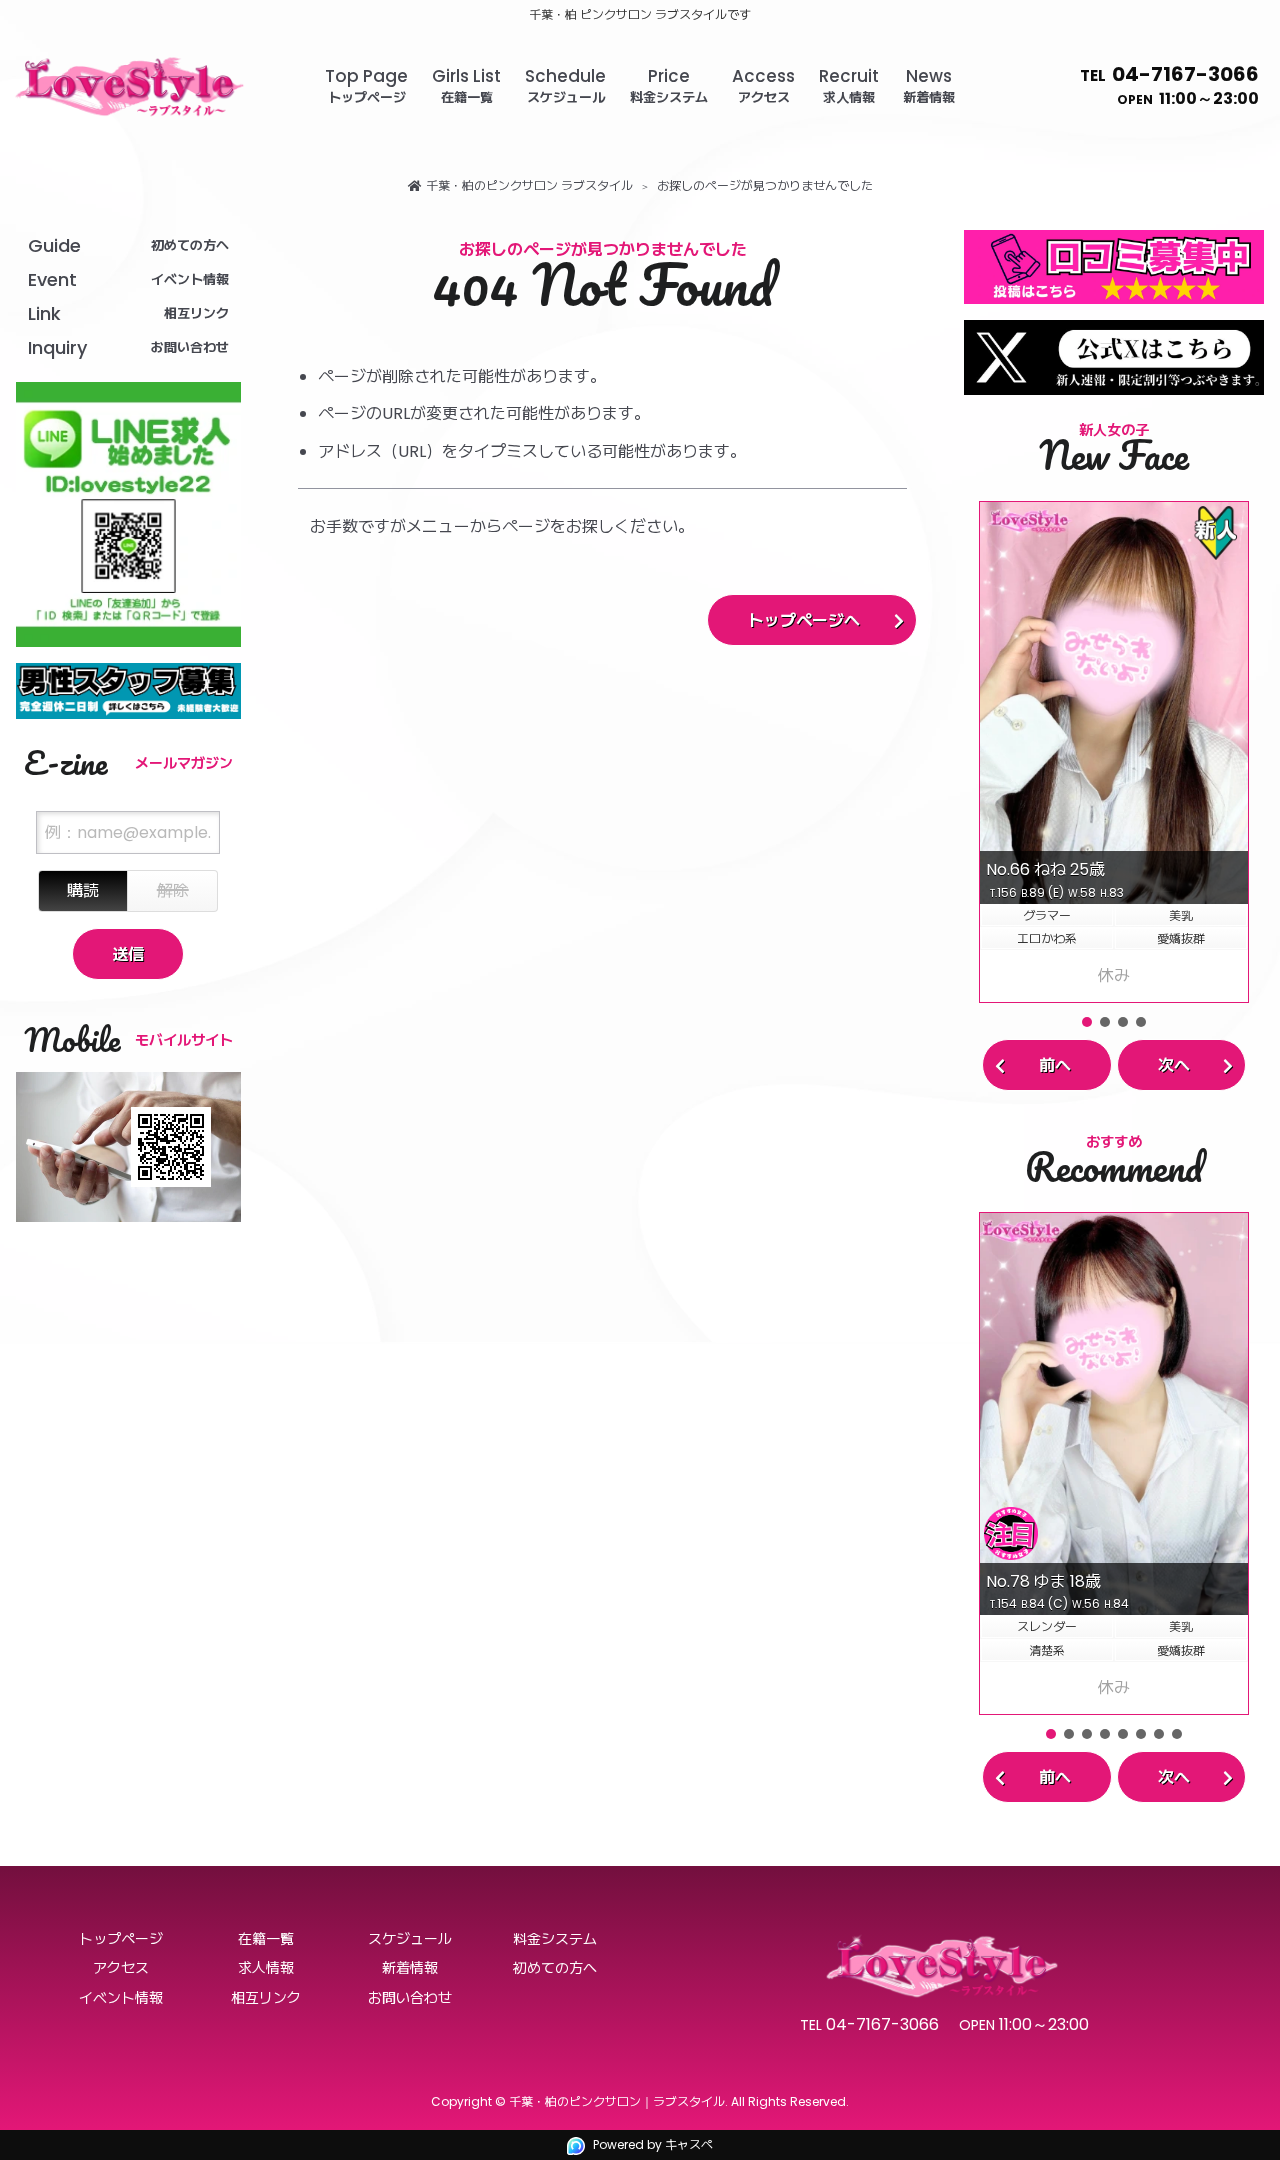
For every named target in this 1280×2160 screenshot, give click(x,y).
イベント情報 (121, 1998)
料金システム (555, 1939)
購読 (83, 890)
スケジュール (410, 1939)
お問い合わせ (410, 1998)
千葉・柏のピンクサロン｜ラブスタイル (617, 2101)
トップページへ (804, 620)
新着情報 (410, 1968)
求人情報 (266, 1968)
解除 (173, 890)
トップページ (121, 1939)
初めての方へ (555, 1968)
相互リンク (266, 1998)
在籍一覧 (266, 1939)
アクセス (121, 1968)
